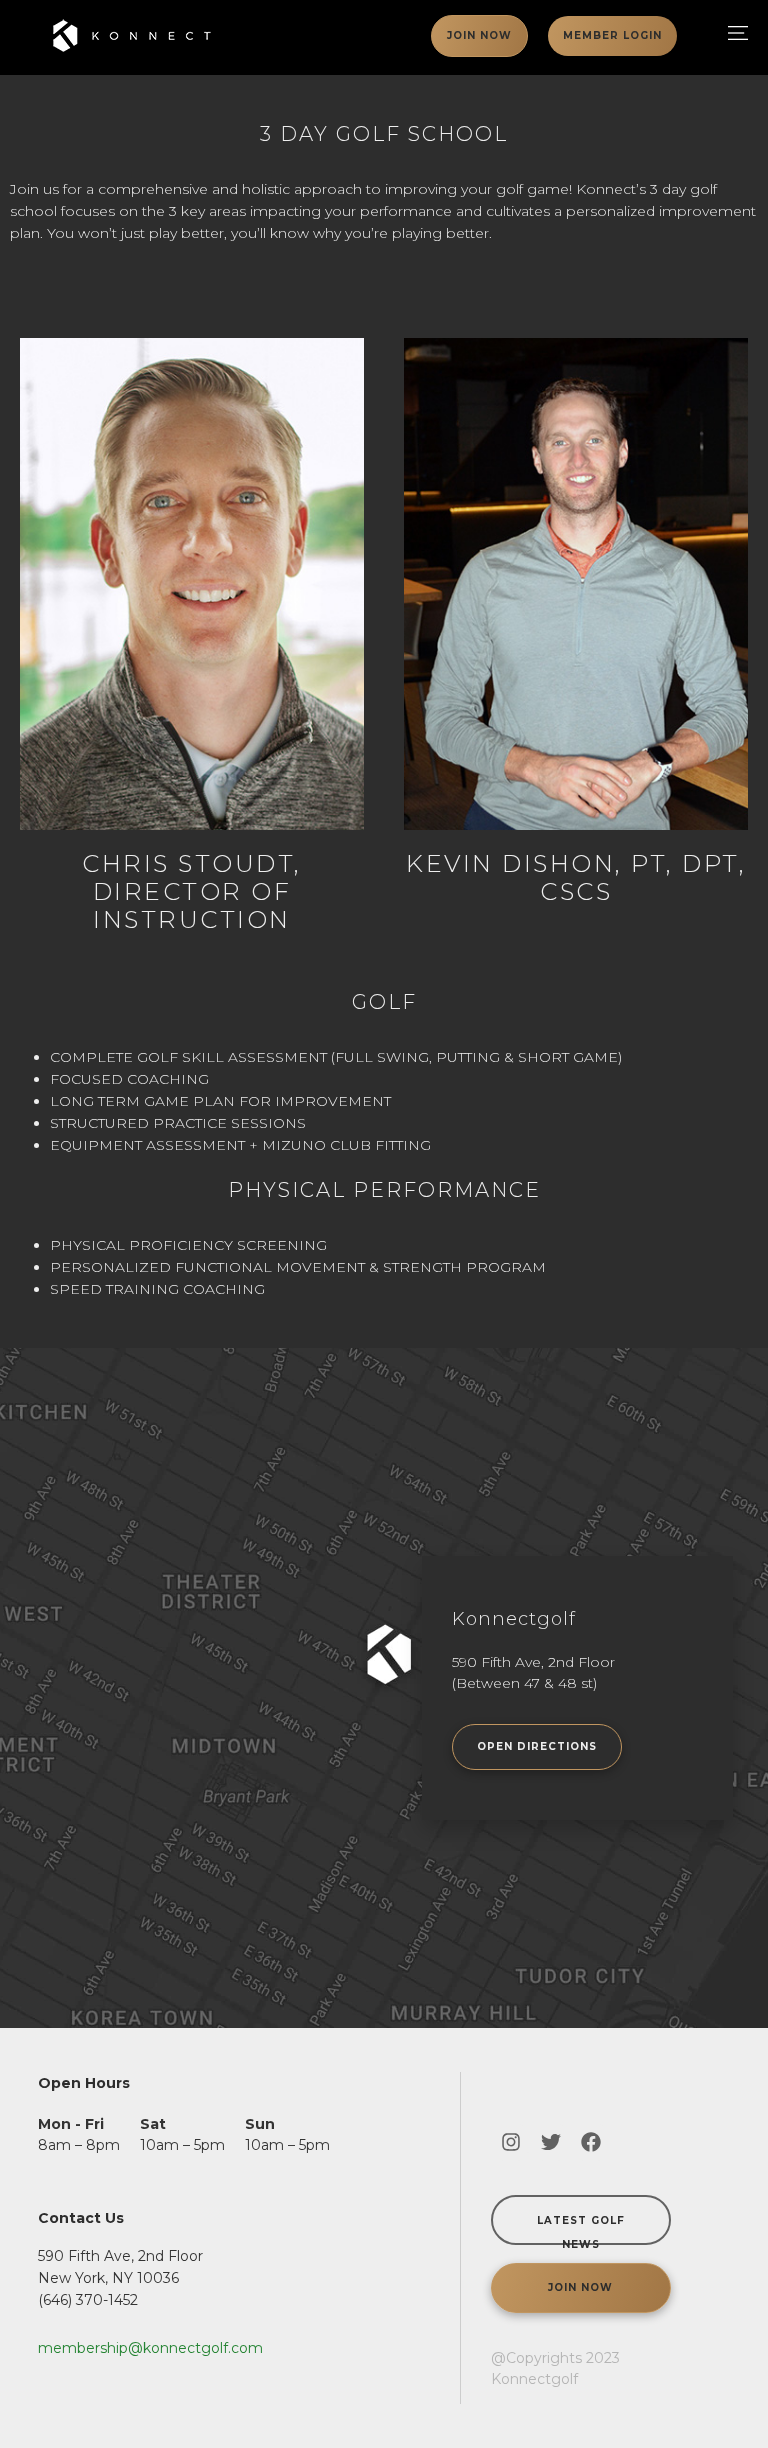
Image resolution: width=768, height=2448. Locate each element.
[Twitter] (551, 2142)
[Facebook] (591, 2142)
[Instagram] (511, 2142)
